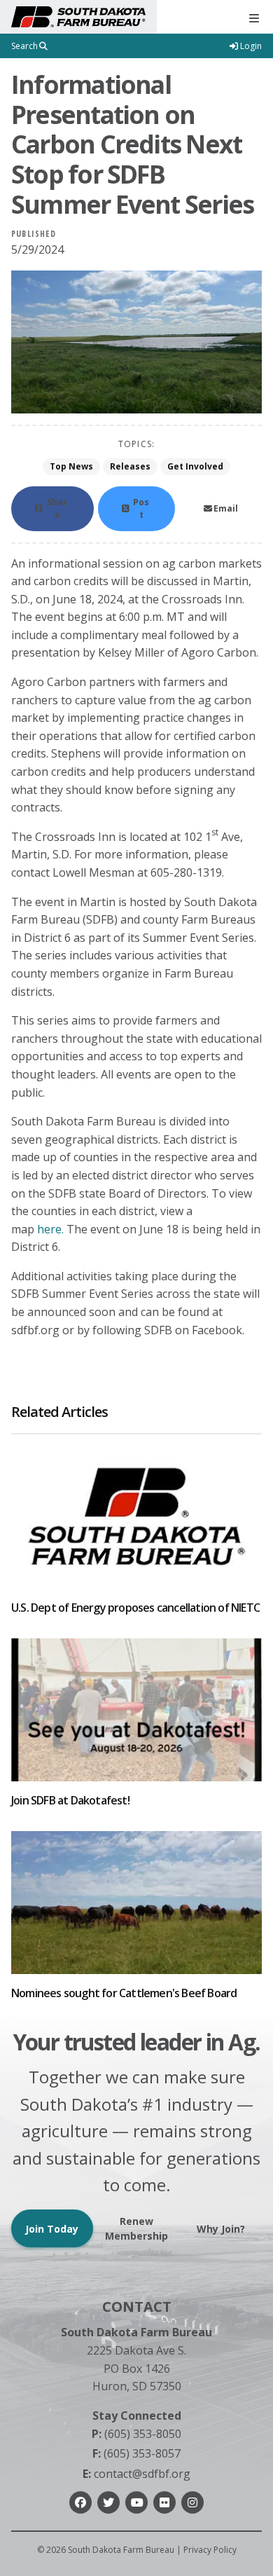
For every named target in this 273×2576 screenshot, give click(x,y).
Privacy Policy (210, 2550)
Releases (130, 466)
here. (50, 1229)
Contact (137, 2307)
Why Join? (221, 2229)
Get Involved (195, 466)
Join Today (52, 2229)
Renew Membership (136, 2228)
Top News (71, 466)
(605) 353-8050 (136, 2434)
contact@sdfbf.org (136, 2474)
